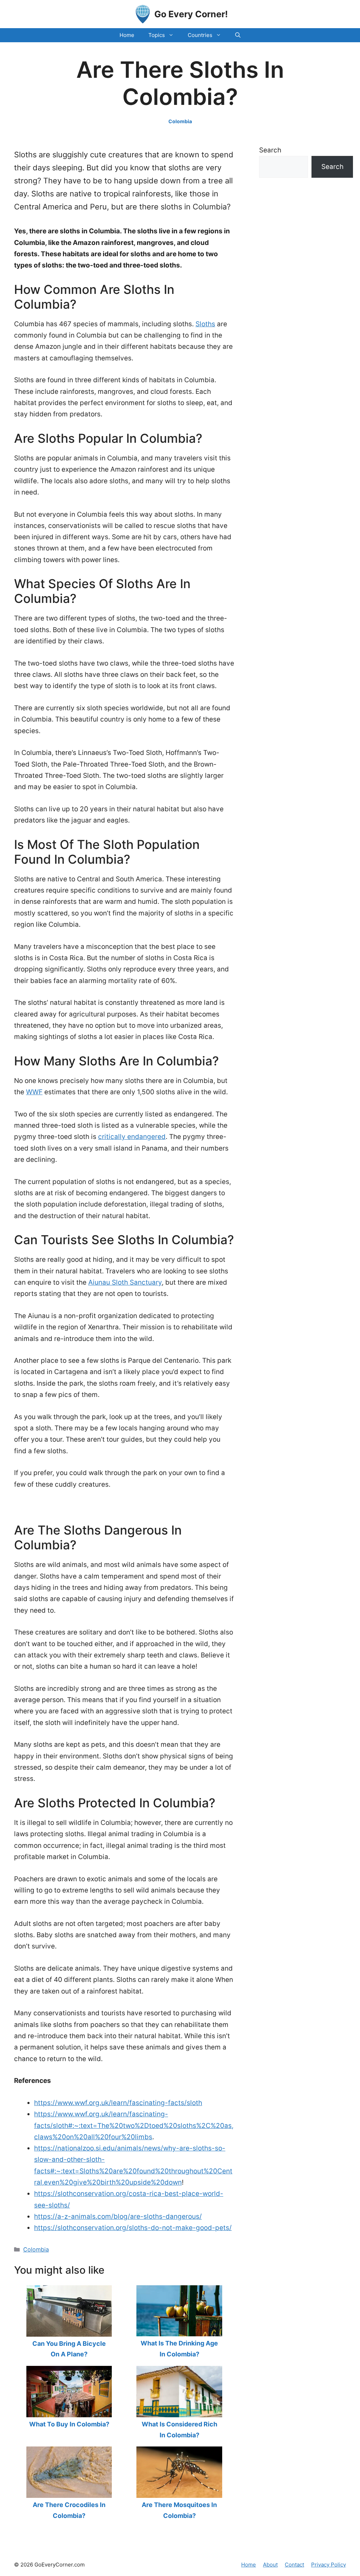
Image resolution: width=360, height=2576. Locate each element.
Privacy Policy (329, 2565)
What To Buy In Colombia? (69, 2424)
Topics (157, 35)
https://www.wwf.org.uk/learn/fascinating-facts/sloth (118, 2103)
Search (270, 150)
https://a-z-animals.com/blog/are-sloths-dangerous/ (118, 2216)
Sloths (205, 324)
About (270, 2565)
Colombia (180, 121)
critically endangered (132, 1137)
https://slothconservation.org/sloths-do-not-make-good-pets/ (133, 2228)
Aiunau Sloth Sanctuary (125, 1282)
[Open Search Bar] (238, 35)
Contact (294, 2565)
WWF (34, 1092)
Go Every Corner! (191, 14)
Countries (200, 35)
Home (127, 35)
